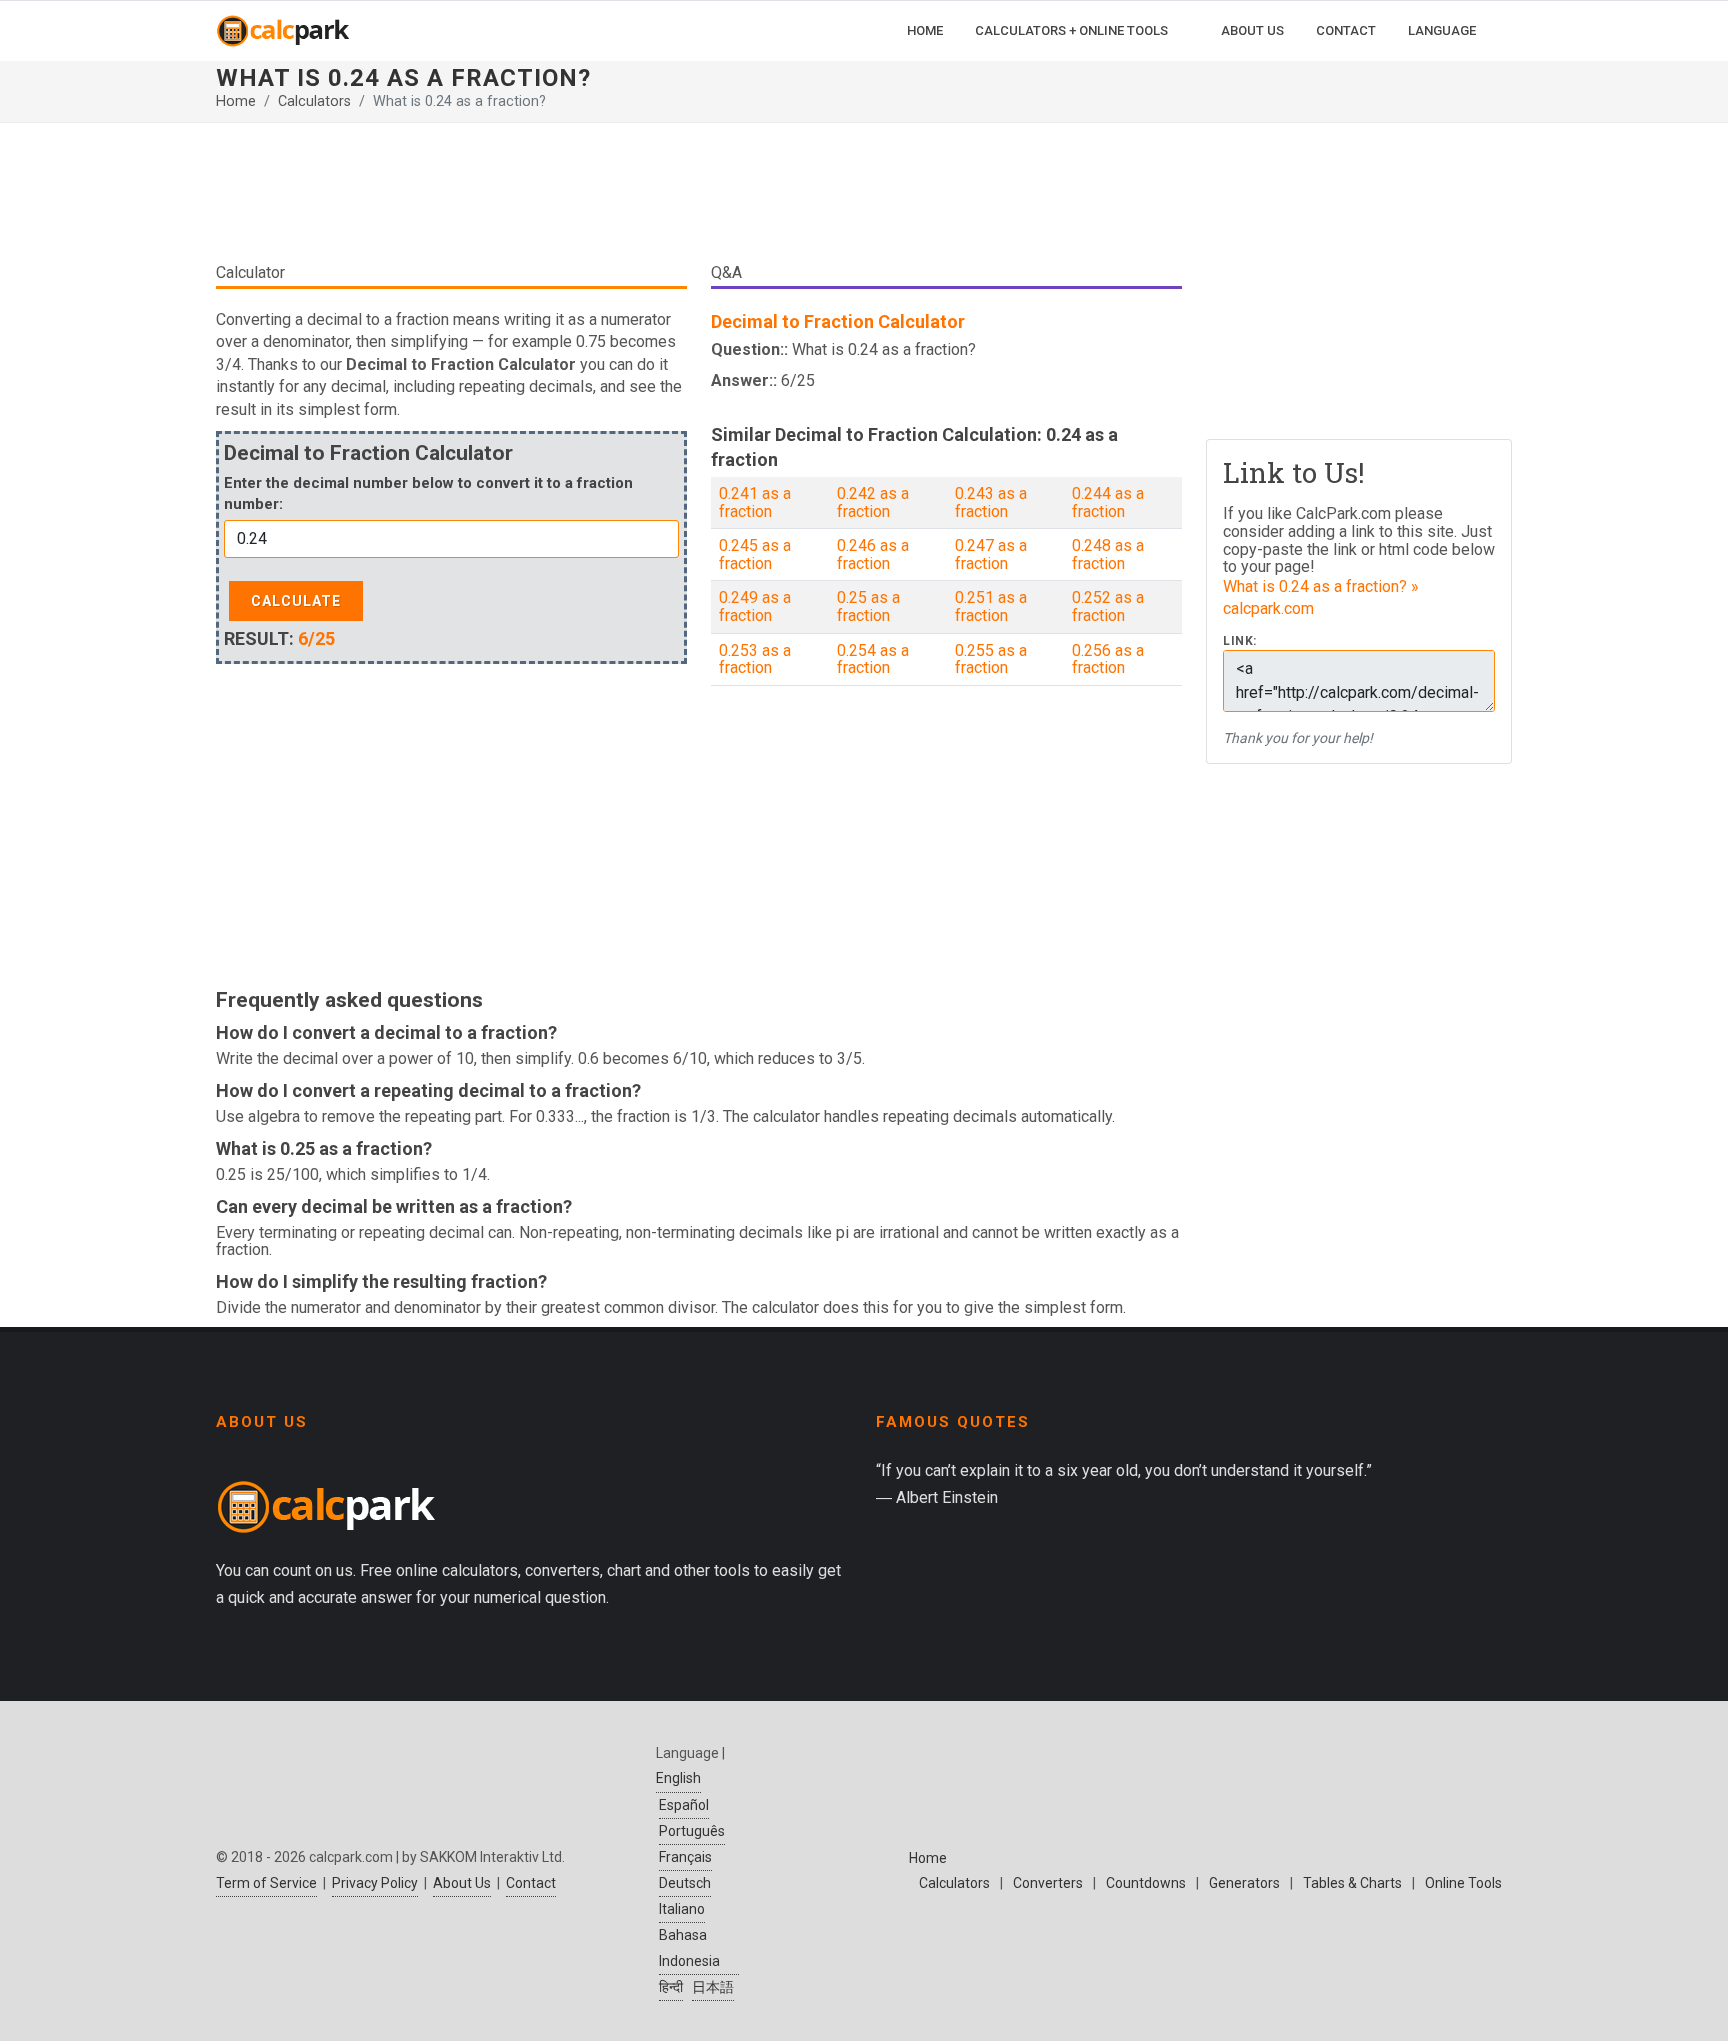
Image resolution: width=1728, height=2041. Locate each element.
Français (685, 1857)
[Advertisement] (699, 200)
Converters (1048, 1883)
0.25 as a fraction (868, 606)
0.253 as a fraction (755, 659)
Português (692, 1831)
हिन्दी (671, 1987)
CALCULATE (296, 601)
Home (236, 101)
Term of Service (266, 1883)
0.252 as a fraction (1108, 606)
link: (1240, 641)
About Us (462, 1883)
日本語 (713, 1987)
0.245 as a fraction (755, 554)
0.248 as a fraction (1108, 554)
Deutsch (685, 1883)
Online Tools (1463, 1883)
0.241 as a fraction (755, 502)
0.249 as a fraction (755, 606)
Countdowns (1146, 1883)
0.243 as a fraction (991, 502)
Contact (531, 1883)
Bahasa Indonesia (689, 1947)
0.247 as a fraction (991, 554)
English (678, 1778)
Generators (1244, 1883)
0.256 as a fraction (1108, 659)
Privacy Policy (375, 1883)
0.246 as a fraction (873, 554)
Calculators (314, 101)
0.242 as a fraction (873, 502)
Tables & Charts (1352, 1883)
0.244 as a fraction (1108, 502)
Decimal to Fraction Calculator (838, 321)
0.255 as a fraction (991, 659)
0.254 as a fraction (873, 659)
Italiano (682, 1909)
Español (684, 1805)
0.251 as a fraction (991, 606)
